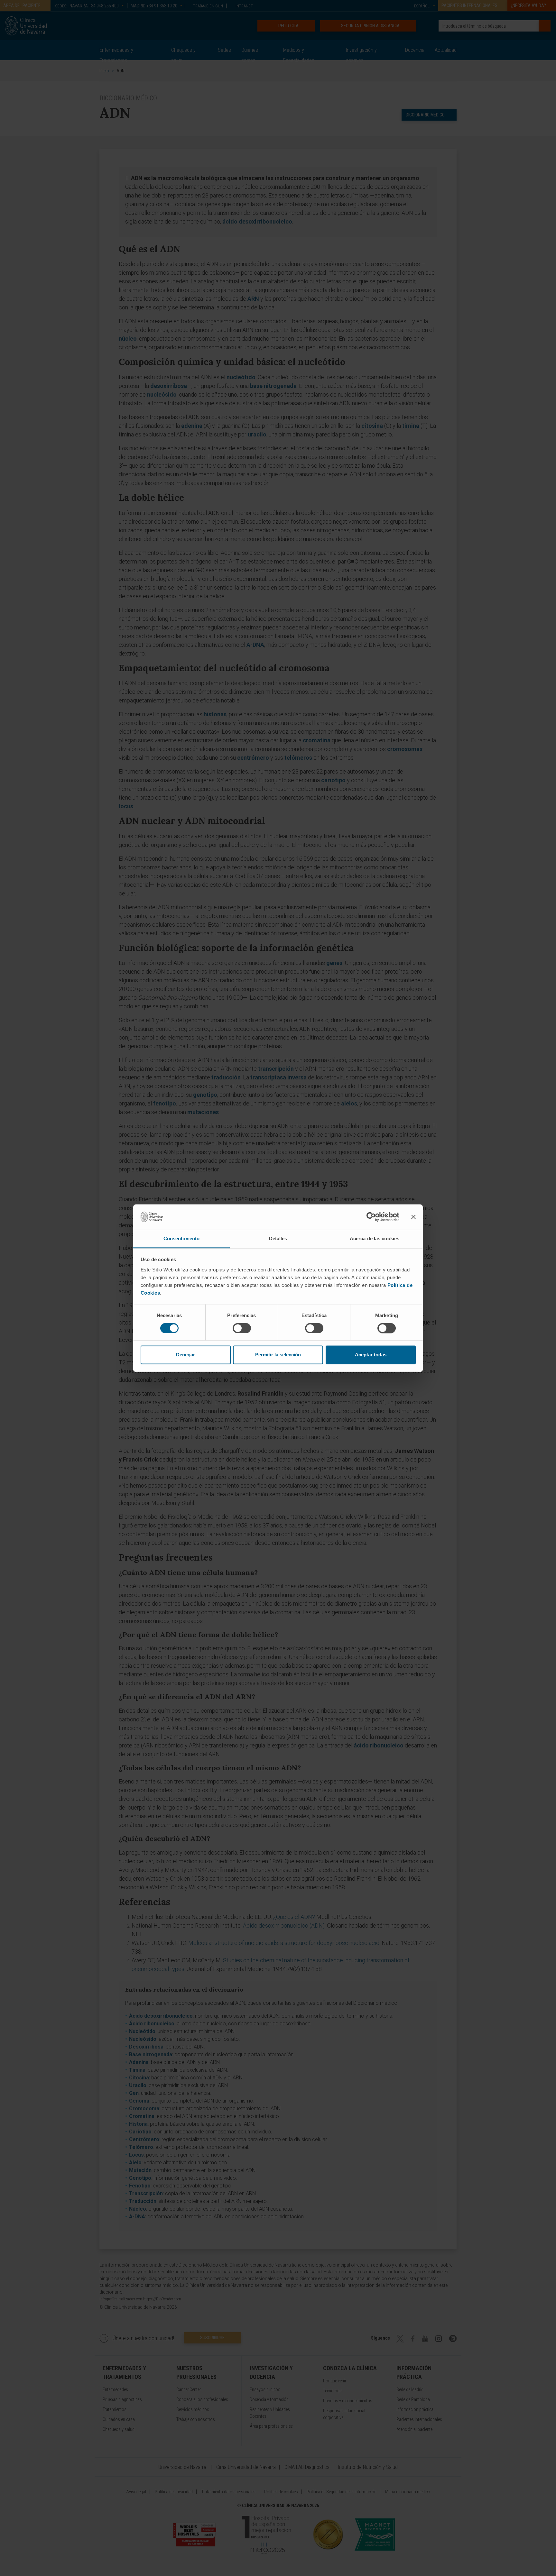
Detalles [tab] (278, 1238)
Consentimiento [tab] (181, 1238)
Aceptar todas (371, 1355)
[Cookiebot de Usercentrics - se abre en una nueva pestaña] (371, 1217)
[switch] (242, 1328)
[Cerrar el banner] (413, 1217)
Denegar (185, 1355)
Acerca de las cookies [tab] (375, 1238)
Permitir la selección (278, 1355)
